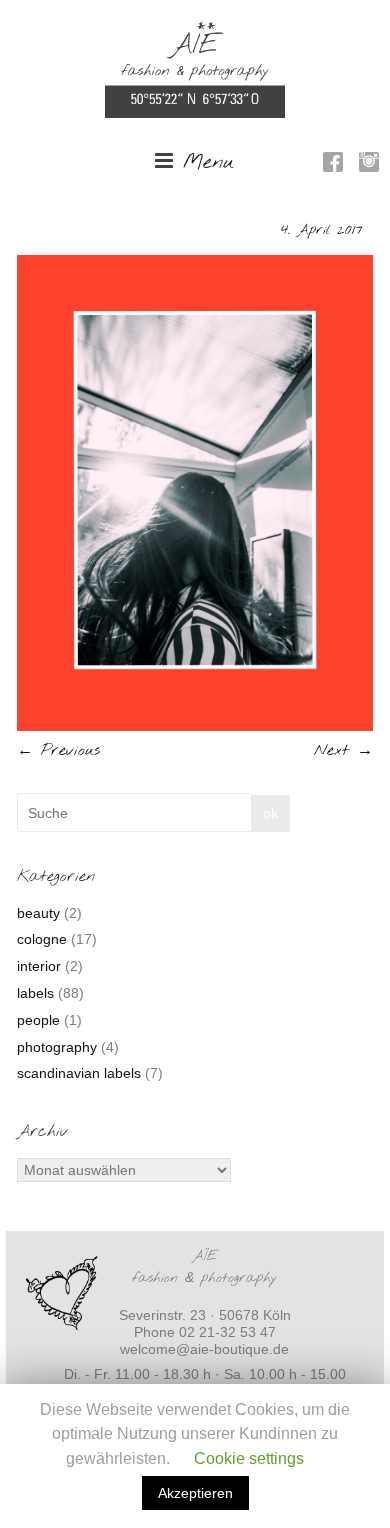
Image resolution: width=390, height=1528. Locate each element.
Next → (343, 750)
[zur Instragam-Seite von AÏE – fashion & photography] (369, 165)
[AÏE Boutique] (195, 31)
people (38, 1020)
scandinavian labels (79, 1073)
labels (35, 993)
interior (39, 966)
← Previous (58, 750)
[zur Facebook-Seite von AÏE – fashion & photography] (333, 165)
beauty (38, 913)
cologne (42, 939)
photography (57, 1047)
